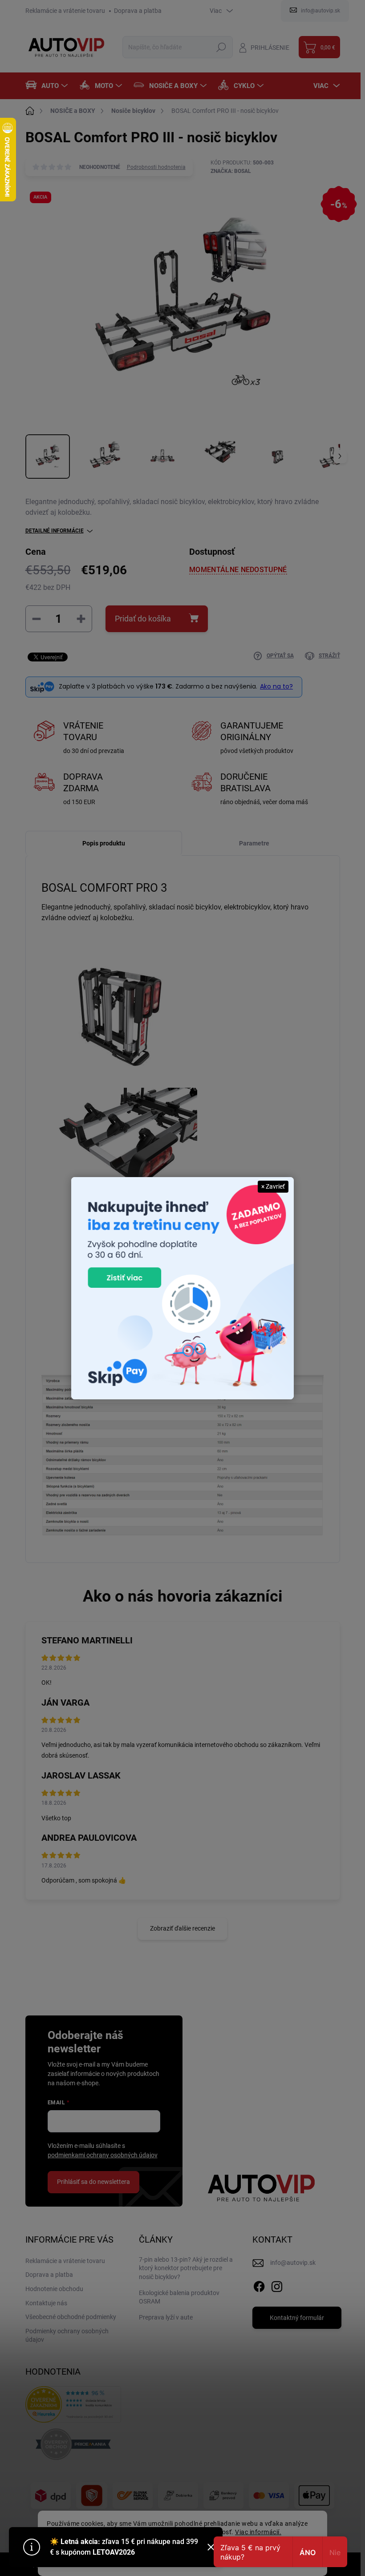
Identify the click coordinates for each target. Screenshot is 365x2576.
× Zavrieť (273, 1186)
